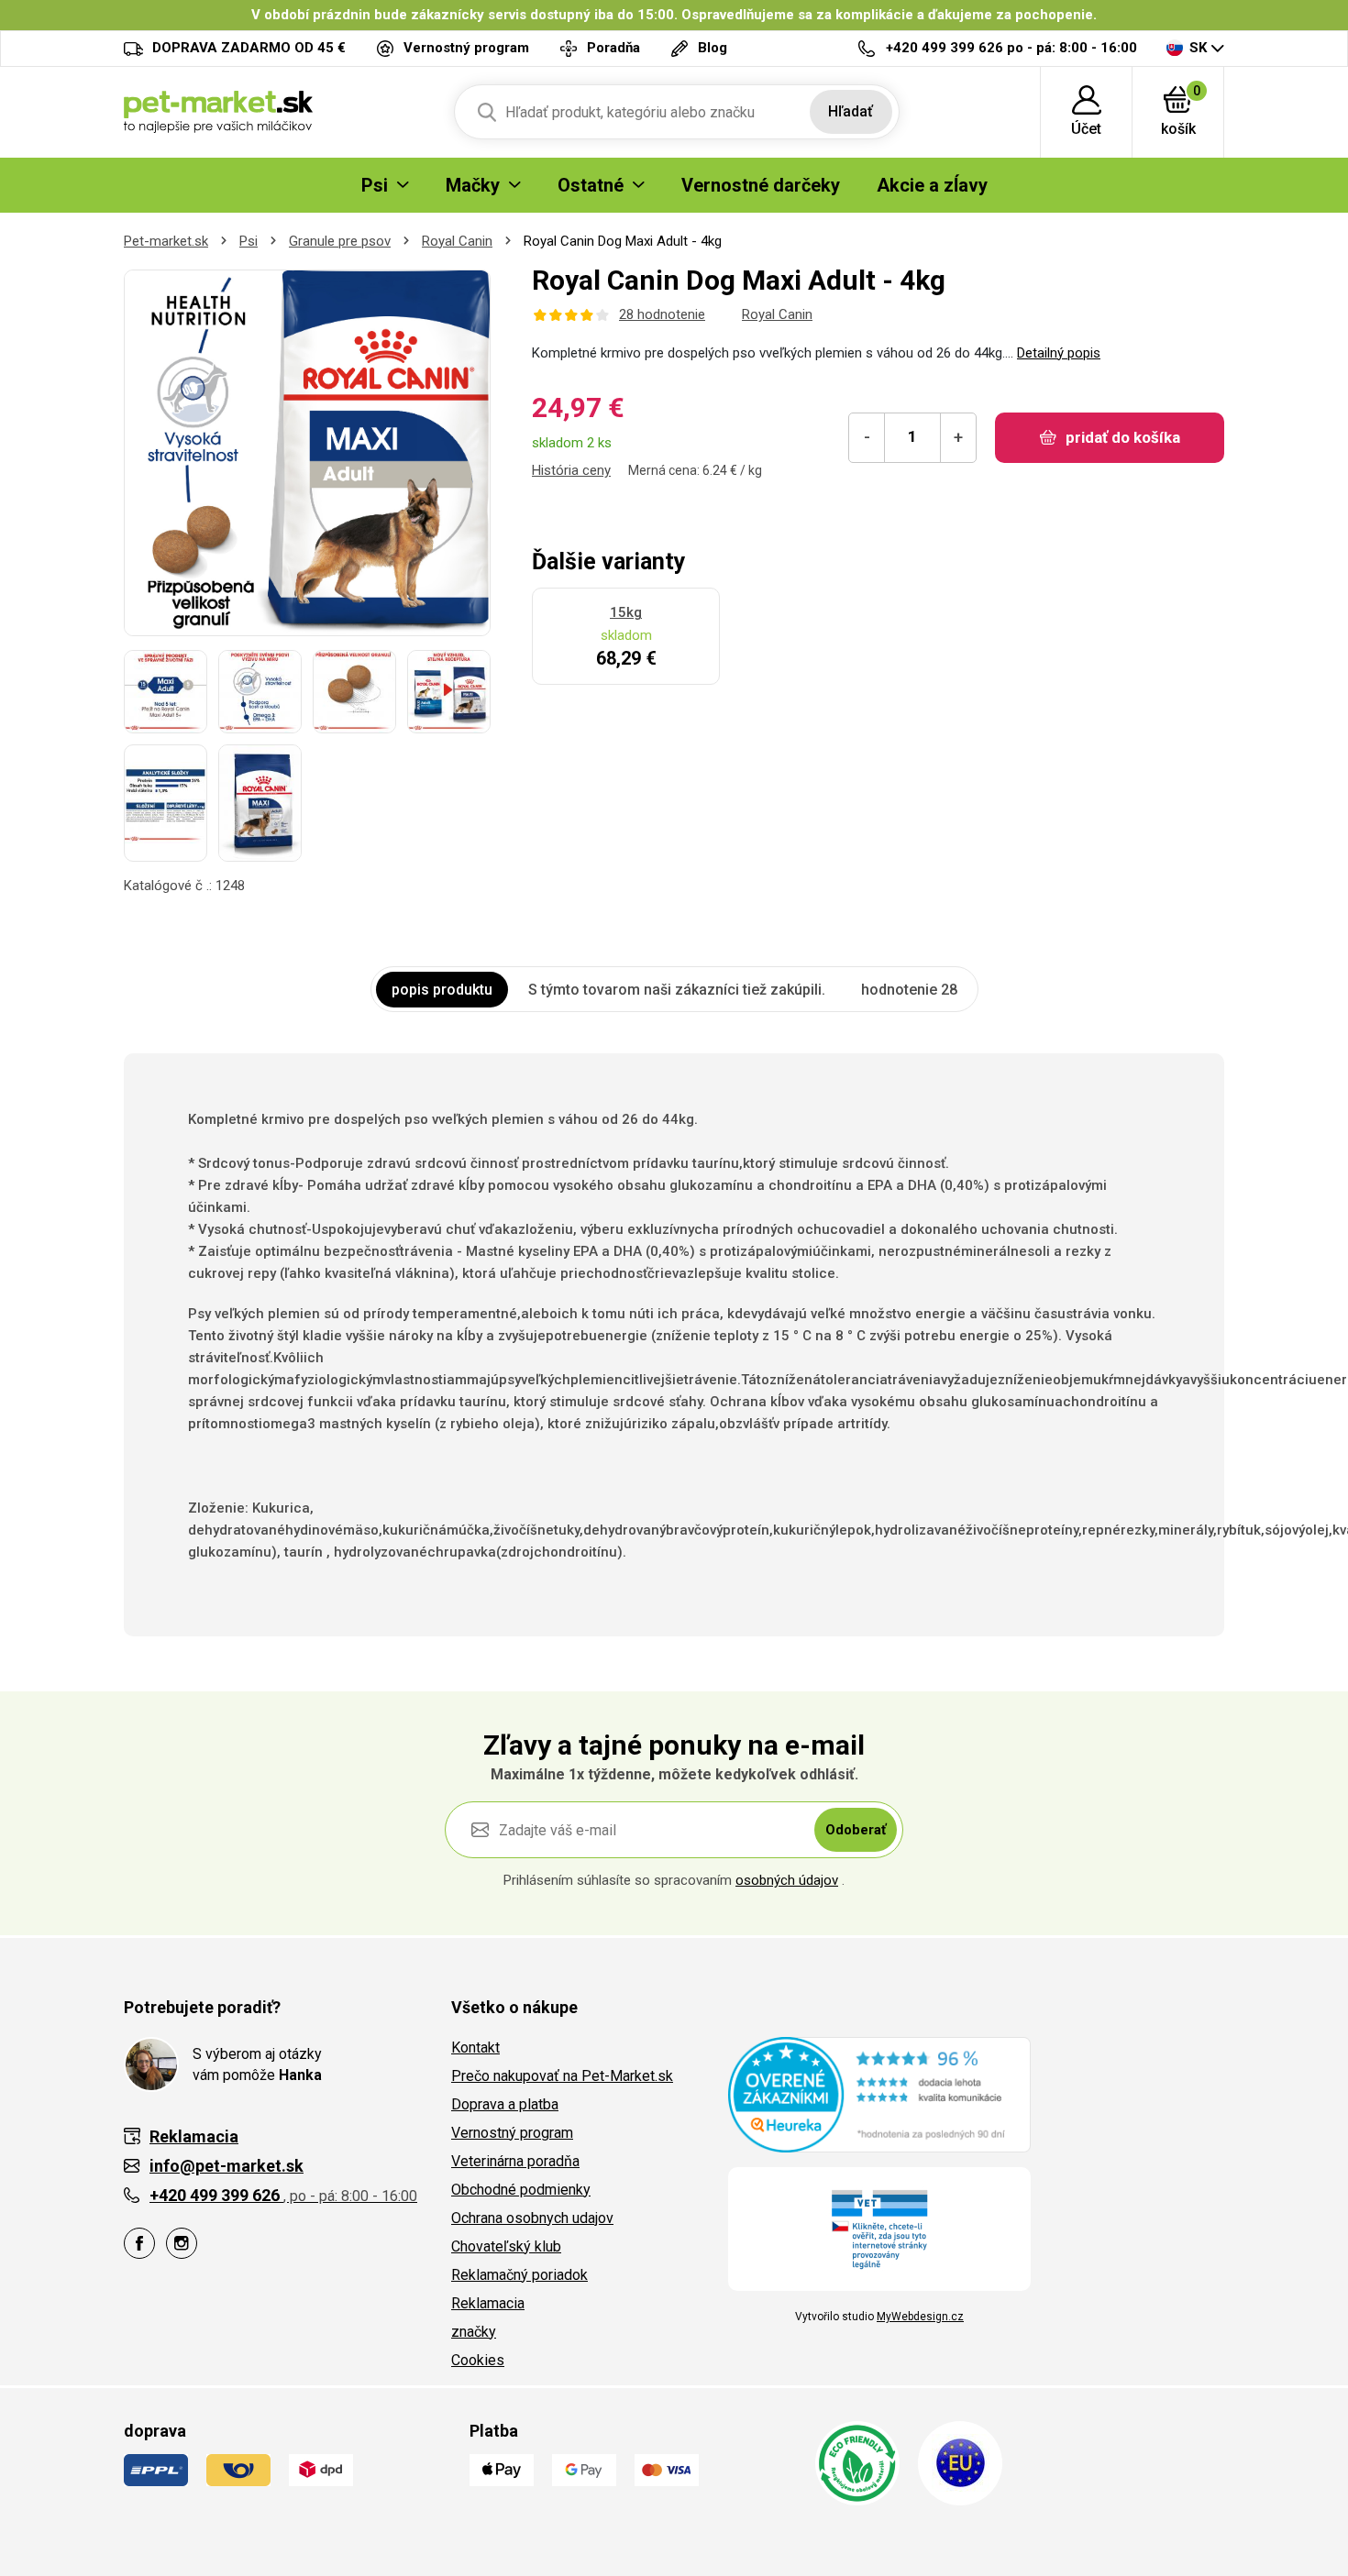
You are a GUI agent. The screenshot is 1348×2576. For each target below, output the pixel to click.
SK (1198, 48)
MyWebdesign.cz (920, 2317)
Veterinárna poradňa (515, 2161)
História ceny (571, 470)
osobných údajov (787, 1880)
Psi (249, 241)
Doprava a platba (505, 2104)
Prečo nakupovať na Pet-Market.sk (562, 2076)
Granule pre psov (340, 241)
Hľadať (851, 111)
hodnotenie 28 (909, 990)
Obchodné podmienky (521, 2190)
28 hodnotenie (662, 314)
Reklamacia (488, 2303)
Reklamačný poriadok (519, 2275)
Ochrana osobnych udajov (532, 2218)
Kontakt (475, 2048)
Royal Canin (457, 241)
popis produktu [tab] (442, 990)
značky (474, 2332)
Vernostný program (512, 2133)
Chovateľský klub (506, 2246)
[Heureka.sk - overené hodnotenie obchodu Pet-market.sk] (879, 2094)
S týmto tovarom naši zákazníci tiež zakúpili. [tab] (677, 990)
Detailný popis (1059, 353)
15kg (626, 612)
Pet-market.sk (166, 241)
